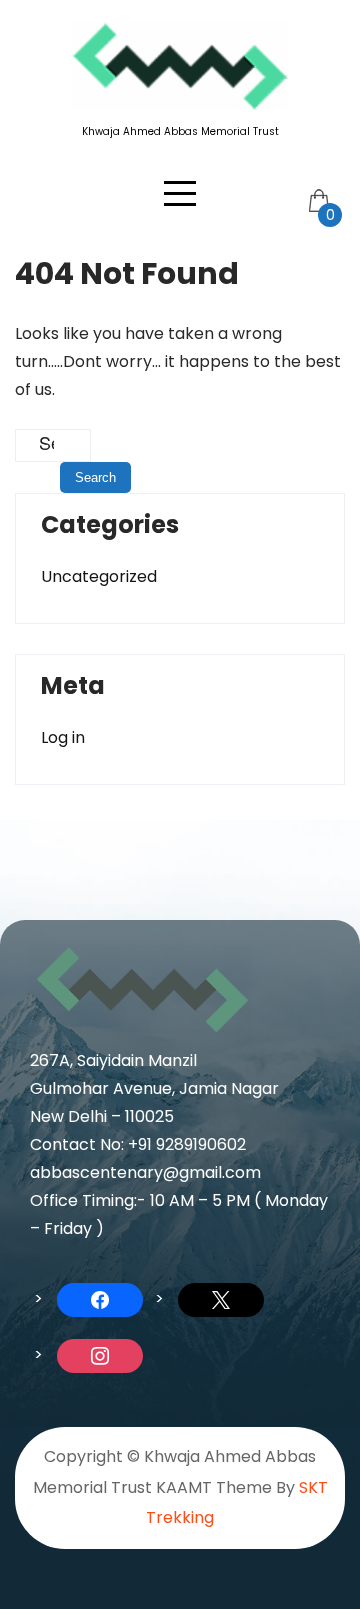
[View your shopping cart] (317, 185)
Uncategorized (99, 576)
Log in (63, 737)
